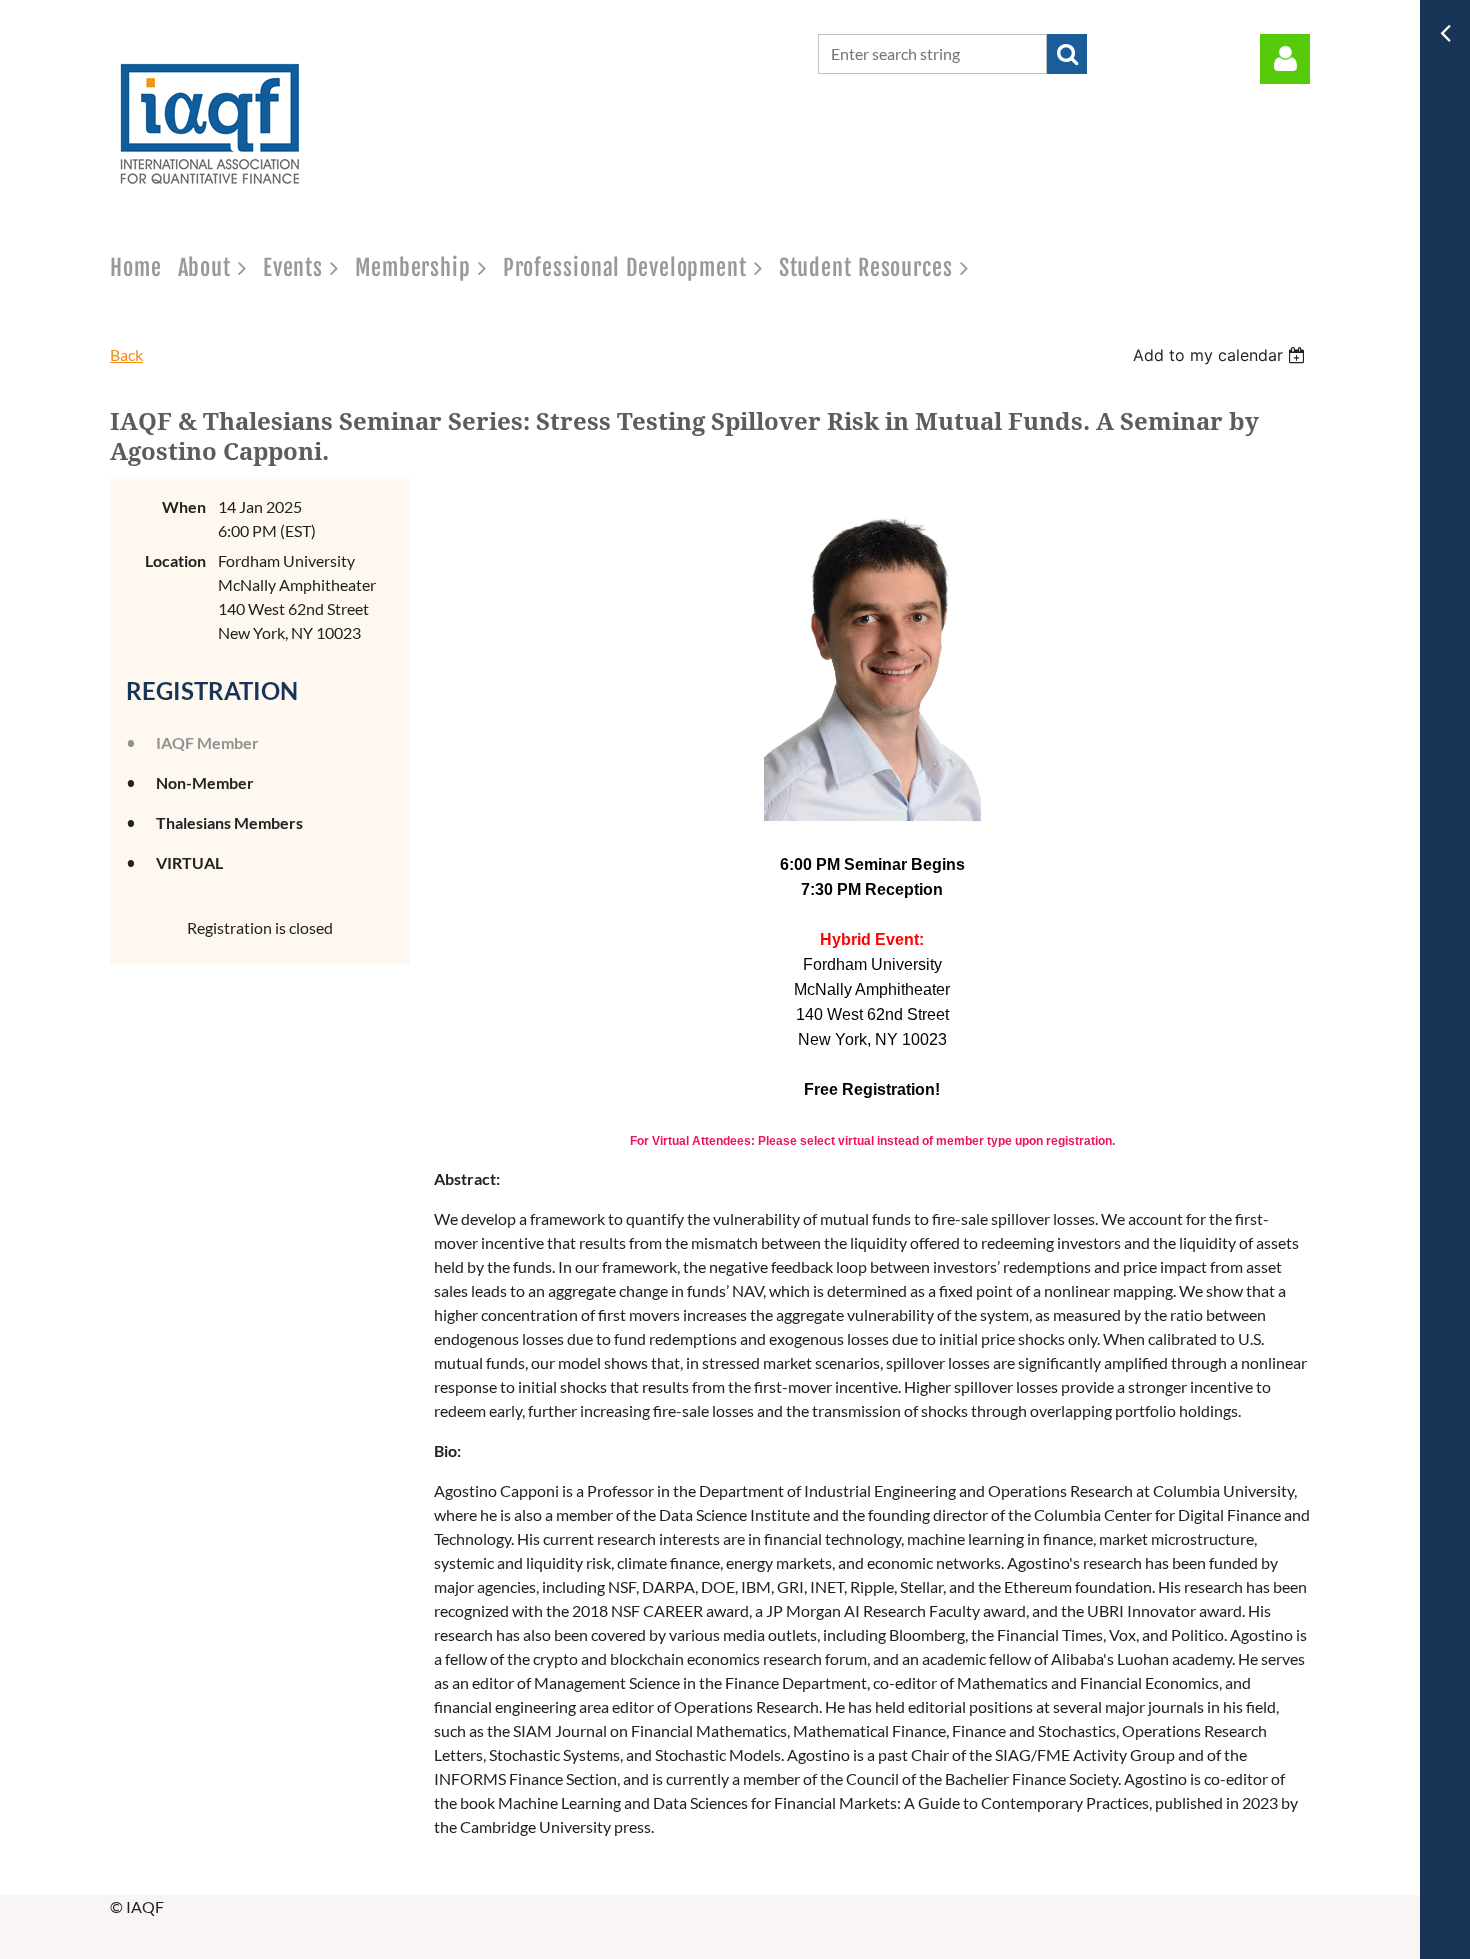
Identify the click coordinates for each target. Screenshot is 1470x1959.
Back (126, 354)
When (184, 506)
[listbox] (1221, 355)
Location (175, 560)
